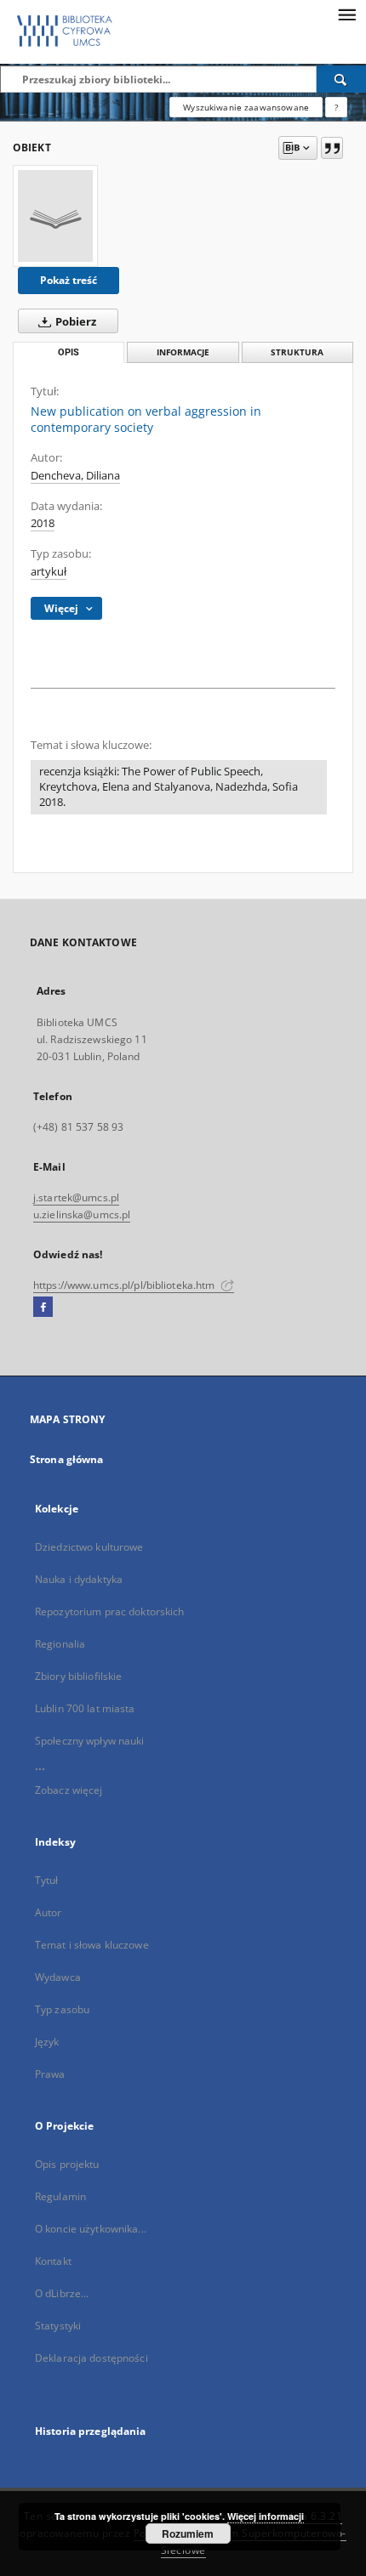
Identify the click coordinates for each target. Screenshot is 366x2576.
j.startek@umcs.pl (76, 1197)
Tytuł (47, 1880)
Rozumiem (188, 2533)
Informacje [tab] (183, 352)
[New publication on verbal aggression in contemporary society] (55, 216)
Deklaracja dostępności (91, 2358)
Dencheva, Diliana (75, 476)
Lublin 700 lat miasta (85, 1708)
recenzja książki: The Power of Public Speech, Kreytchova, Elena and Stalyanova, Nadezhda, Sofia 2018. (169, 787)
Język (47, 2042)
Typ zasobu (62, 2009)
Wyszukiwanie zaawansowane (246, 107)
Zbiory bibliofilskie (78, 1676)
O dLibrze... (62, 2293)
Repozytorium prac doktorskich (109, 1611)
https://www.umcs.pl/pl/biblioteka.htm (126, 1285)
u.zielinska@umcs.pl (82, 1214)
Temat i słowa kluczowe (92, 1945)
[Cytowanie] (332, 148)
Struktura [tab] (297, 352)
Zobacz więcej (69, 1790)
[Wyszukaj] (341, 79)
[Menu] (346, 14)
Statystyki (58, 2326)
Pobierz (74, 322)
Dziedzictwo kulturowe (89, 1547)
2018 (43, 523)
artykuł (49, 572)
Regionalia (60, 1644)
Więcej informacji (266, 2516)
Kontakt (53, 2261)
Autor (49, 1912)
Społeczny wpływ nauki (90, 1741)
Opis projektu (67, 2164)
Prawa (50, 2074)
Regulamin (60, 2196)
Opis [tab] (69, 352)
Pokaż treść (69, 280)
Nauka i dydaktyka (79, 1579)
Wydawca (58, 1977)
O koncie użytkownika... (91, 2229)
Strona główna (67, 1459)
